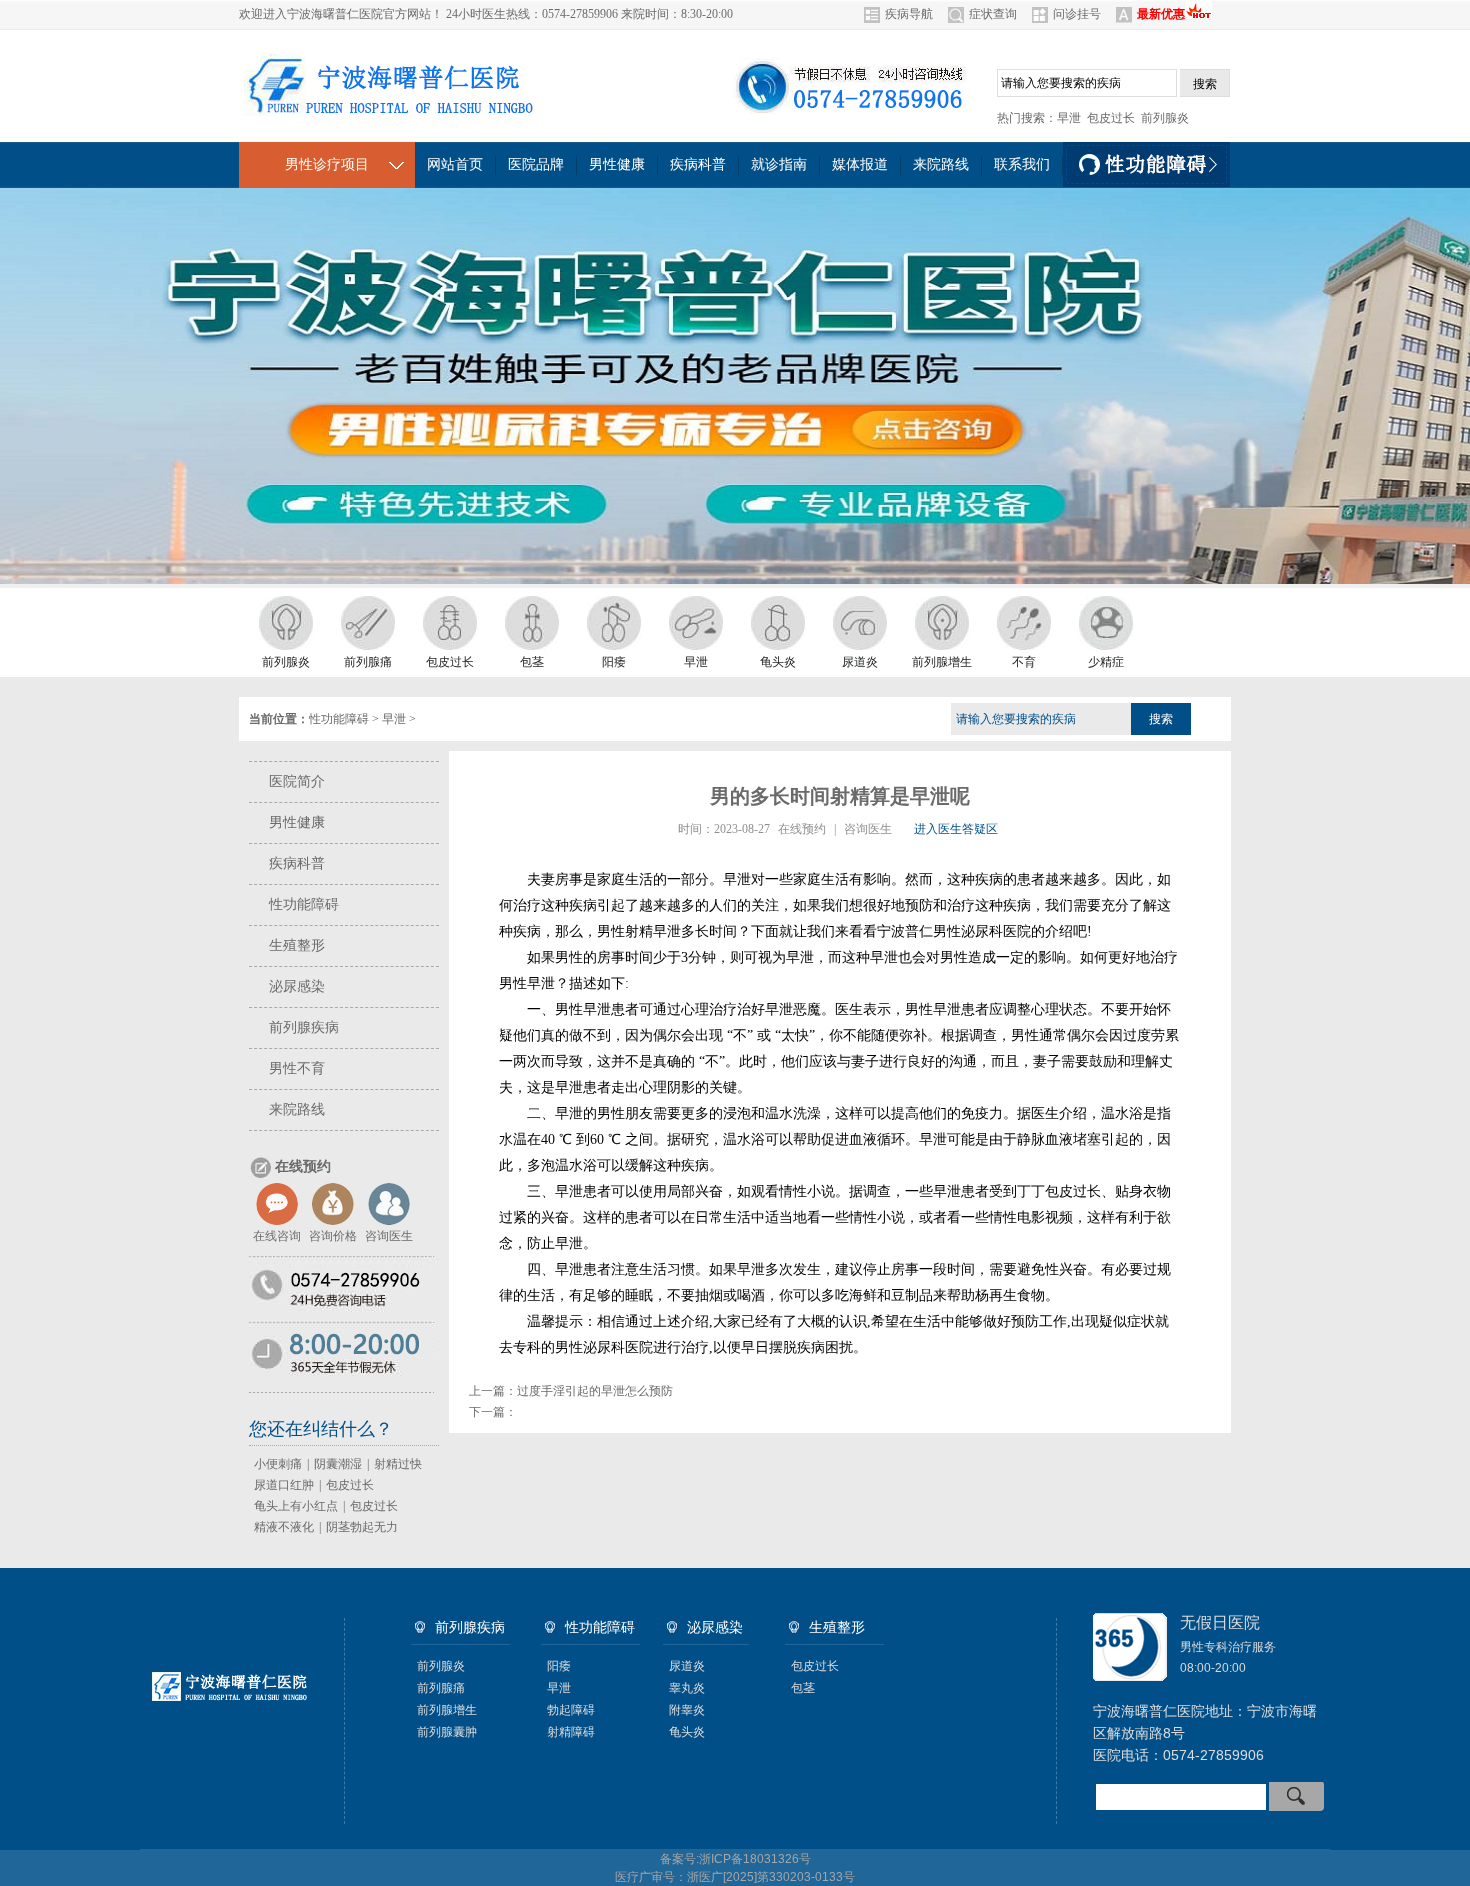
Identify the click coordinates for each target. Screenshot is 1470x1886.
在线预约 (802, 829)
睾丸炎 (687, 1688)
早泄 (1069, 118)
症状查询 (993, 14)
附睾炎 (687, 1710)
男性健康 (297, 822)
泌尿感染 (297, 986)
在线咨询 (277, 1236)
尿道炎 (687, 1666)
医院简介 (297, 781)
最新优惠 (1161, 14)
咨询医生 (389, 1236)
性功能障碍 (339, 719)
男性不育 (297, 1068)
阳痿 (559, 1666)
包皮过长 (1111, 118)
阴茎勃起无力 (362, 1527)
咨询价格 (333, 1236)
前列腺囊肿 (447, 1732)
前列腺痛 (441, 1688)
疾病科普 (297, 863)
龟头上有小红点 (296, 1506)
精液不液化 (284, 1527)
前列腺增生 (447, 1710)
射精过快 (398, 1464)
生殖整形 (297, 945)
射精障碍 (571, 1732)
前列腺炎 (1165, 118)
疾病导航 (909, 14)
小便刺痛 (278, 1464)
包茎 (803, 1688)
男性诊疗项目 (327, 164)
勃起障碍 (571, 1710)
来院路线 (297, 1109)
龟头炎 (687, 1732)
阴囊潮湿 (338, 1464)
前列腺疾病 (304, 1027)
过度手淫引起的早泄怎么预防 (595, 1391)
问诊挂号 (1077, 14)
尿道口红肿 (284, 1485)
